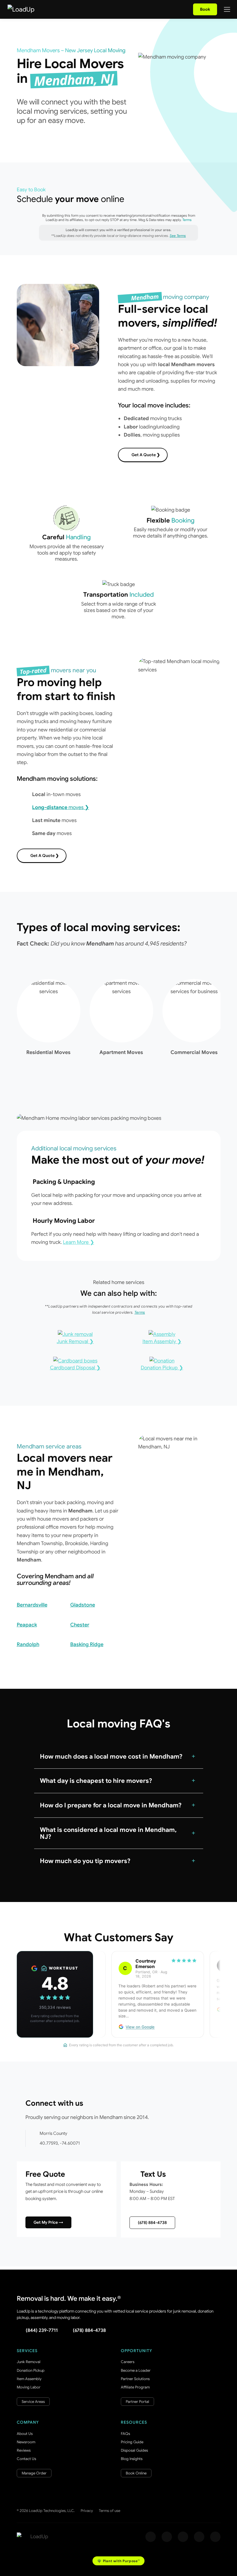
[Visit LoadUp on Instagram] (167, 2537)
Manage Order (34, 2473)
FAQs (125, 2434)
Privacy (87, 2511)
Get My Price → (48, 2222)
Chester (80, 1625)
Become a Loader (136, 2370)
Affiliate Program (135, 2387)
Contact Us (26, 2459)
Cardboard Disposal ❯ (75, 1368)
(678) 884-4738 (152, 2223)
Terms (187, 220)
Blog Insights (132, 2459)
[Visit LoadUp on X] (183, 2537)
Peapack (27, 1625)
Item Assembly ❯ (162, 1341)
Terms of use (110, 2511)
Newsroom (26, 2442)
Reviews (24, 2450)
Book (205, 9)
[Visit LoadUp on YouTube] (199, 2537)
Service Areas (33, 2402)
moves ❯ (61, 807)
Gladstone (83, 1605)
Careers (128, 2362)
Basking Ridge (87, 1644)
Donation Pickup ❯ (162, 1368)
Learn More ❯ (79, 1242)
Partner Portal (137, 2402)
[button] (119, 1757)
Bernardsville (32, 1605)
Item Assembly (29, 2379)
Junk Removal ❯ (75, 1341)
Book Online (136, 2473)
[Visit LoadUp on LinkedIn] (215, 2537)
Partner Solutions (135, 2379)
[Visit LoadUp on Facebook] (151, 2537)
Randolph (28, 1644)
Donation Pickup (31, 2370)
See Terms (178, 236)
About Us (25, 2434)
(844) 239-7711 (42, 2330)
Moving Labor (29, 2387)
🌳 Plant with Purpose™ (118, 2561)
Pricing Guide (132, 2442)
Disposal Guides (134, 2450)
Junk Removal (29, 2362)
